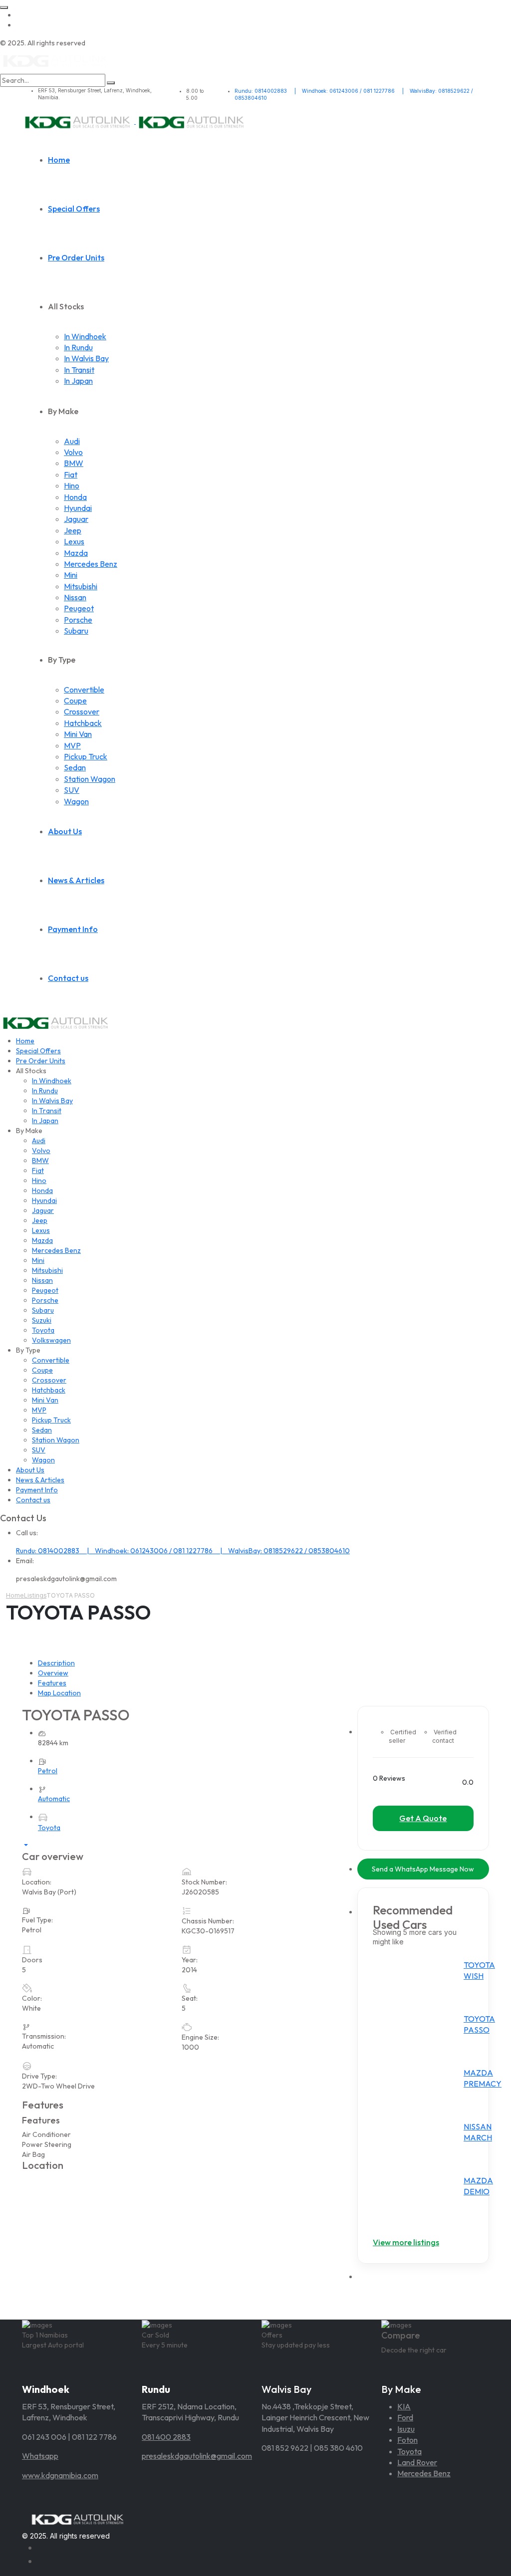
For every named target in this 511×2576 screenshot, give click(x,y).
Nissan (75, 597)
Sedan (75, 767)
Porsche (78, 620)
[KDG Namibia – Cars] (56, 60)
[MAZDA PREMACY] (421, 2092)
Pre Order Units (76, 257)
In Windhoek (85, 336)
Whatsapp (40, 2456)
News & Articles (76, 880)
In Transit (79, 370)
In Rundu (78, 347)
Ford (405, 2417)
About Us (65, 831)
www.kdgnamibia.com (60, 2475)
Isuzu (406, 2429)
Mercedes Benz (91, 564)
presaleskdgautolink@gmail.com (197, 2456)
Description (56, 1663)
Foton (407, 2440)
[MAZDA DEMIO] (421, 2199)
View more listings (406, 2242)
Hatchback (83, 723)
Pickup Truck (86, 756)
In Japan (78, 381)
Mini (71, 575)
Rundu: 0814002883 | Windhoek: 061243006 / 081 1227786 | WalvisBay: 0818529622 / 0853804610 (183, 1551)
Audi (72, 441)
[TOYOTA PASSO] (421, 2038)
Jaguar (76, 519)
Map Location (59, 1693)
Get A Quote (423, 1818)
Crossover (82, 711)
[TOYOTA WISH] (421, 1984)
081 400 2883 (166, 2437)
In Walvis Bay (86, 358)
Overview (53, 1673)
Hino (72, 485)
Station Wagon (90, 779)
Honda (75, 497)
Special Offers (74, 209)
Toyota (43, 1330)
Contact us (68, 978)
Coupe (75, 701)
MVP (72, 745)
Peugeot (79, 608)
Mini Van (78, 734)
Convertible (84, 690)
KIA (404, 2406)
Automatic (54, 1799)
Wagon (76, 801)
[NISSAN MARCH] (421, 2145)
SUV (72, 790)
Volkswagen (51, 1340)
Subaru (76, 631)
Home (59, 160)
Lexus (74, 541)
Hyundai (78, 508)
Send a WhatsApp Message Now (423, 1869)
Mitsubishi (81, 586)
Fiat (71, 474)
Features (52, 1683)
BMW (74, 463)
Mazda (76, 553)
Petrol (48, 1771)
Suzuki (42, 1320)
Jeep (73, 530)
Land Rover (417, 2462)
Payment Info (73, 929)
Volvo (73, 452)
